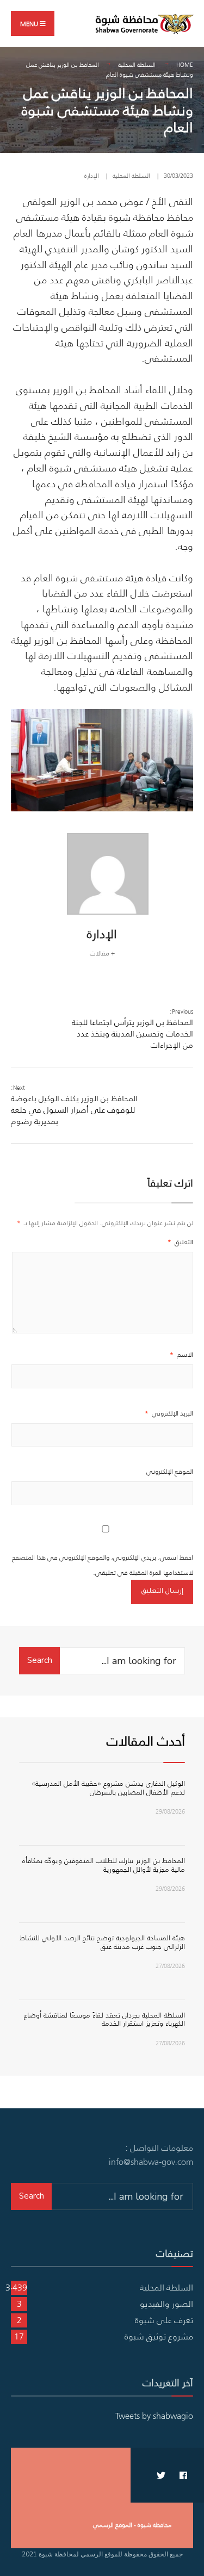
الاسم (181, 1354)
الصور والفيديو (166, 2304)
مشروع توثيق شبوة (159, 2336)
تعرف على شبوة (164, 2320)
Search (40, 1660)
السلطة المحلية (137, 65)
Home (185, 65)
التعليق (180, 1242)
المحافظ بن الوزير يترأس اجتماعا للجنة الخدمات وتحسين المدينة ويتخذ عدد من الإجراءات (132, 1029)
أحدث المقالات (146, 1741)
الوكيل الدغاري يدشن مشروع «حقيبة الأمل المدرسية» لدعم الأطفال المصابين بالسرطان (108, 1788)
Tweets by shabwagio (154, 2416)
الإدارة (92, 176)
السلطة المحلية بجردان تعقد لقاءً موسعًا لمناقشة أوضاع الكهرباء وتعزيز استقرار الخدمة (104, 2019)
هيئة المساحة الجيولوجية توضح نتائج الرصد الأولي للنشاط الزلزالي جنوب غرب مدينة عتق (102, 1942)
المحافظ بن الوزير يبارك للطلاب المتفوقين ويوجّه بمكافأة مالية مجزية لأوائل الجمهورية (104, 1865)
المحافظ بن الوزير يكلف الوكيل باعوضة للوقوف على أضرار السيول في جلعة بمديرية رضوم (74, 1105)
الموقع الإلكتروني (170, 1471)
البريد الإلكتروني (169, 1413)
